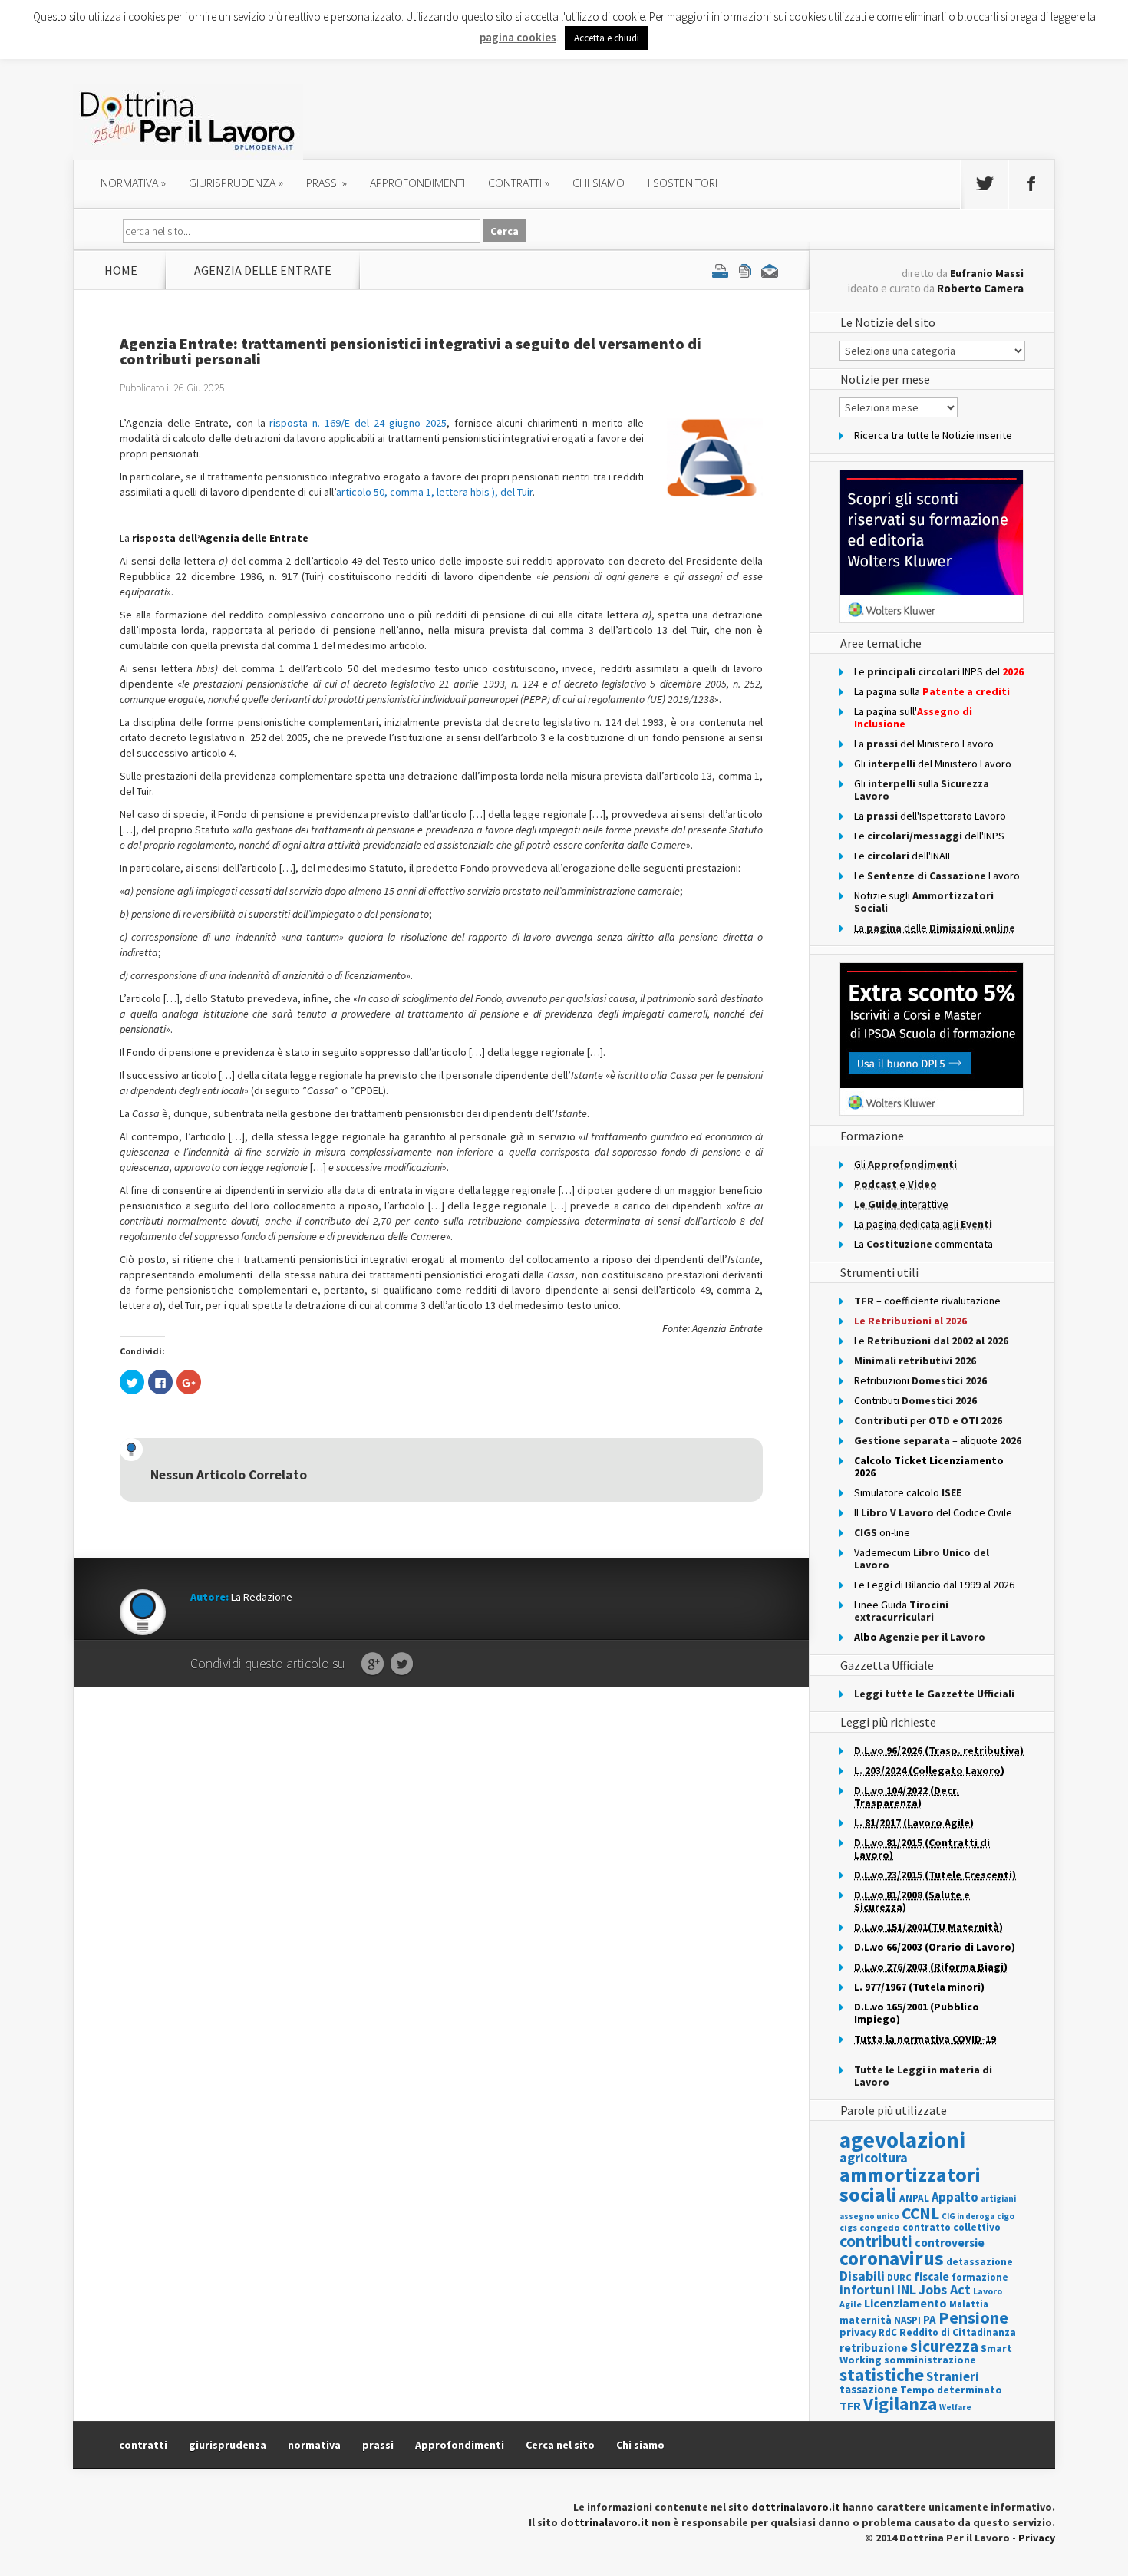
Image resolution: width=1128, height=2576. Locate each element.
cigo (1006, 2216)
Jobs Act (945, 2289)
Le (931, 1341)
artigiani (998, 2198)
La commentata (924, 1244)
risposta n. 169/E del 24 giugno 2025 (358, 423)
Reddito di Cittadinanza (958, 2332)
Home (121, 270)
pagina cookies (518, 37)
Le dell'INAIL (903, 856)
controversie (950, 2243)
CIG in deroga (968, 2216)
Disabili (862, 2276)
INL (907, 2289)
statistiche (882, 2375)
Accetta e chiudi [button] (607, 38)
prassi (327, 183)
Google (373, 1664)
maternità (866, 2320)
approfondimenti (417, 183)
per (928, 1420)
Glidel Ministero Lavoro (933, 764)
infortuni (867, 2289)
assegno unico (869, 2216)
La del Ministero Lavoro (924, 744)
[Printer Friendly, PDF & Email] (745, 270)
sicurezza (944, 2346)
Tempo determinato (951, 2390)
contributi (876, 2241)
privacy (858, 2332)
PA (930, 2319)
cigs (848, 2227)
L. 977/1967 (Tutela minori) (919, 1987)
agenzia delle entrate (263, 270)
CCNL (920, 2213)
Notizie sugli (924, 902)
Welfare (955, 2407)
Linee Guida (901, 1611)
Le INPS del (939, 671)
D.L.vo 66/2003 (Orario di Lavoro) (935, 1947)
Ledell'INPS (929, 836)
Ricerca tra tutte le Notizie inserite (933, 435)
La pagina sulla (932, 691)
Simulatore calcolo (908, 1492)
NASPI (907, 2320)
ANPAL (914, 2198)
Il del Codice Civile (933, 1512)
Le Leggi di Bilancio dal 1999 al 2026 (934, 1585)
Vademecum (922, 1558)
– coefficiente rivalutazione (927, 1301)
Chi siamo (599, 183)
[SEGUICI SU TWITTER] (985, 184)
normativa (133, 183)
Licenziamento (905, 2303)
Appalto (955, 2197)
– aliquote (938, 1440)
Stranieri (953, 2376)
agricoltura (874, 2157)
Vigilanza (900, 2404)
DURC (899, 2277)
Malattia (969, 2304)
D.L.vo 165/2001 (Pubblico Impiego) (917, 2013)
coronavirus (892, 2258)
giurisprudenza (236, 183)
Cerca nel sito (560, 2445)
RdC (888, 2332)
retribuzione (874, 2348)
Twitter (402, 1664)
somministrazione (930, 2360)
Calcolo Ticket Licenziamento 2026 (929, 1466)
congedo (880, 2227)
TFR (850, 2406)
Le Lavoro (937, 876)
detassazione (980, 2262)
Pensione (973, 2317)
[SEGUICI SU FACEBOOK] (1031, 184)
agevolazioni (902, 2140)
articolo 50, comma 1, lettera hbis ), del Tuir (434, 492)
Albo (920, 1637)
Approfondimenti (460, 2445)
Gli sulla (922, 790)
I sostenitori (683, 183)
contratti (519, 183)
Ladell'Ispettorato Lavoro (930, 816)
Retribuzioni (920, 1380)
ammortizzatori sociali (910, 2184)
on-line (882, 1532)
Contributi (915, 1400)
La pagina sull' (913, 717)
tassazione (869, 2389)
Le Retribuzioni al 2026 (910, 1321)
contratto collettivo (952, 2227)
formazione (980, 2277)
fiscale (932, 2276)
